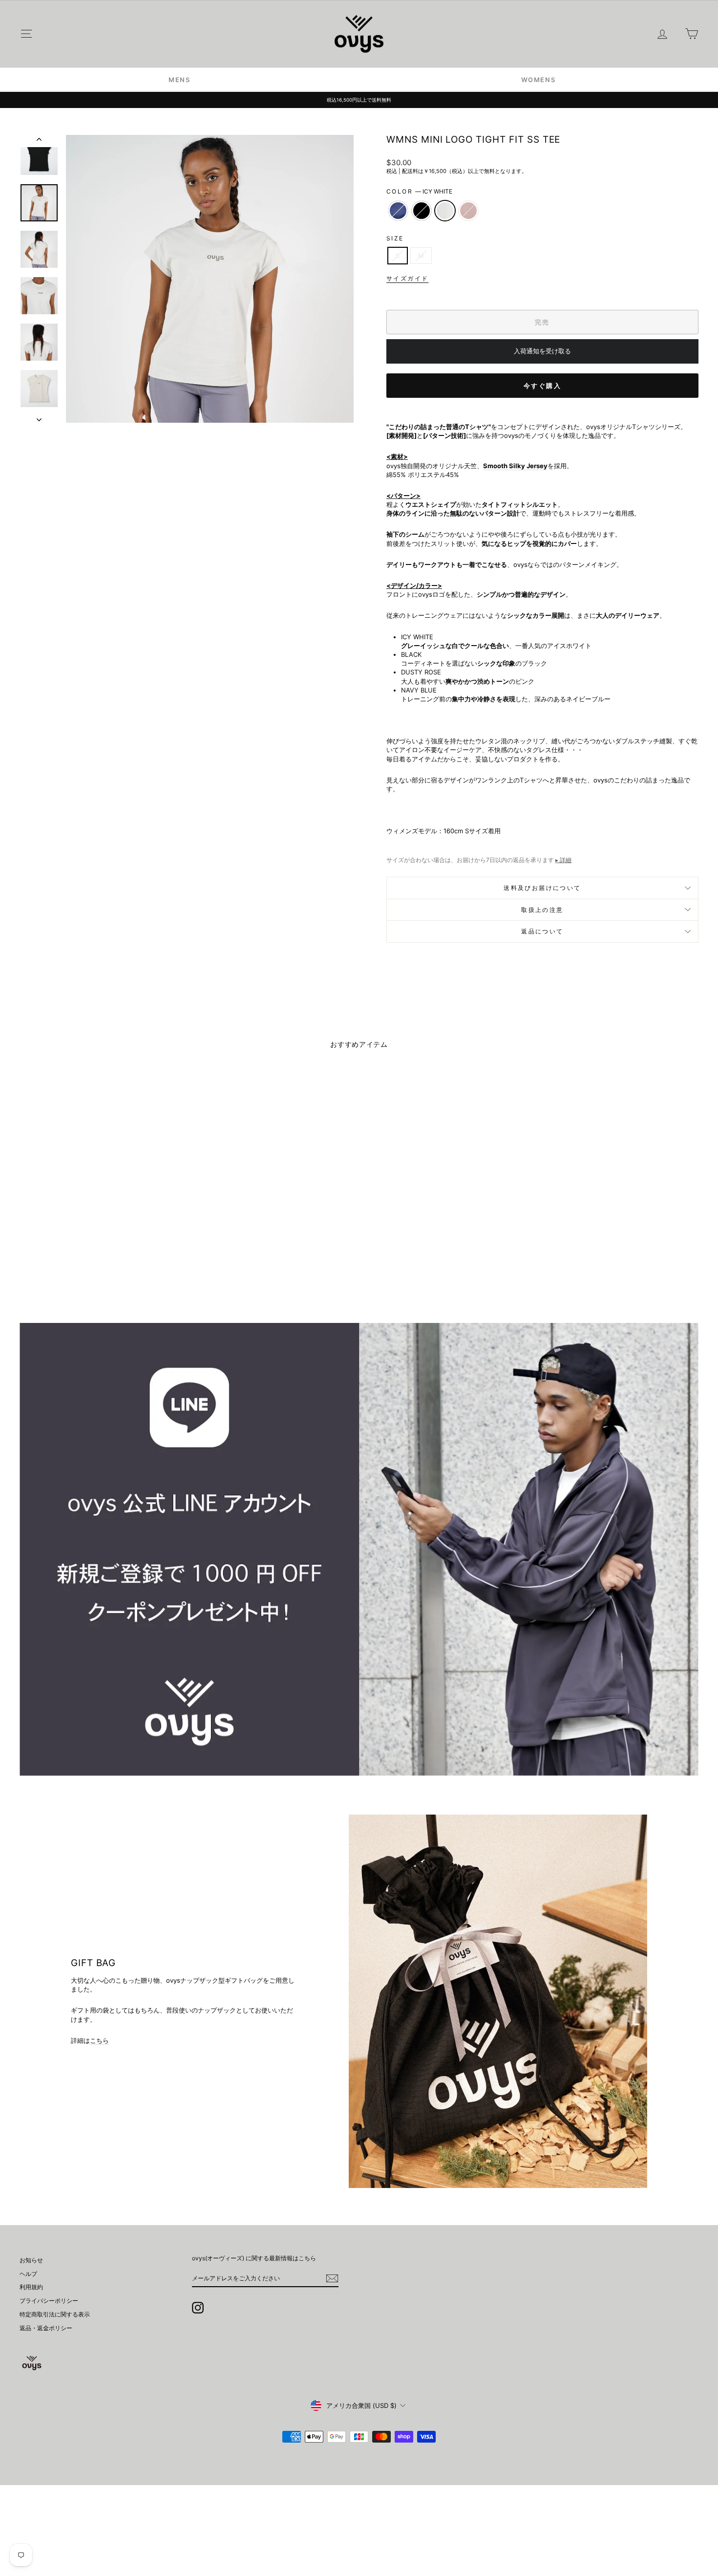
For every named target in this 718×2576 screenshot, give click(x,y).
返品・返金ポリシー (46, 2328)
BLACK (422, 211)
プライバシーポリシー (49, 2301)
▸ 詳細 (563, 860)
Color (419, 191)
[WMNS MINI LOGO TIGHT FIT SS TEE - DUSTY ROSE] (120, 1265)
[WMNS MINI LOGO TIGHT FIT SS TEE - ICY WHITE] (107, 1265)
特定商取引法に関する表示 (55, 2314)
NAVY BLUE (398, 211)
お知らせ (31, 2260)
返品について (542, 931)
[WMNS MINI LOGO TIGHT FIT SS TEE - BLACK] (94, 1265)
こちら (99, 2040)
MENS (179, 80)
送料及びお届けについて (542, 888)
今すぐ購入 (543, 386)
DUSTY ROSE (468, 211)
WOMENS (538, 80)
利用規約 (31, 2287)
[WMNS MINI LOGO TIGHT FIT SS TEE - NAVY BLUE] (81, 1265)
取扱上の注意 (542, 910)
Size (395, 238)
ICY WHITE (445, 211)
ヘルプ (28, 2274)
